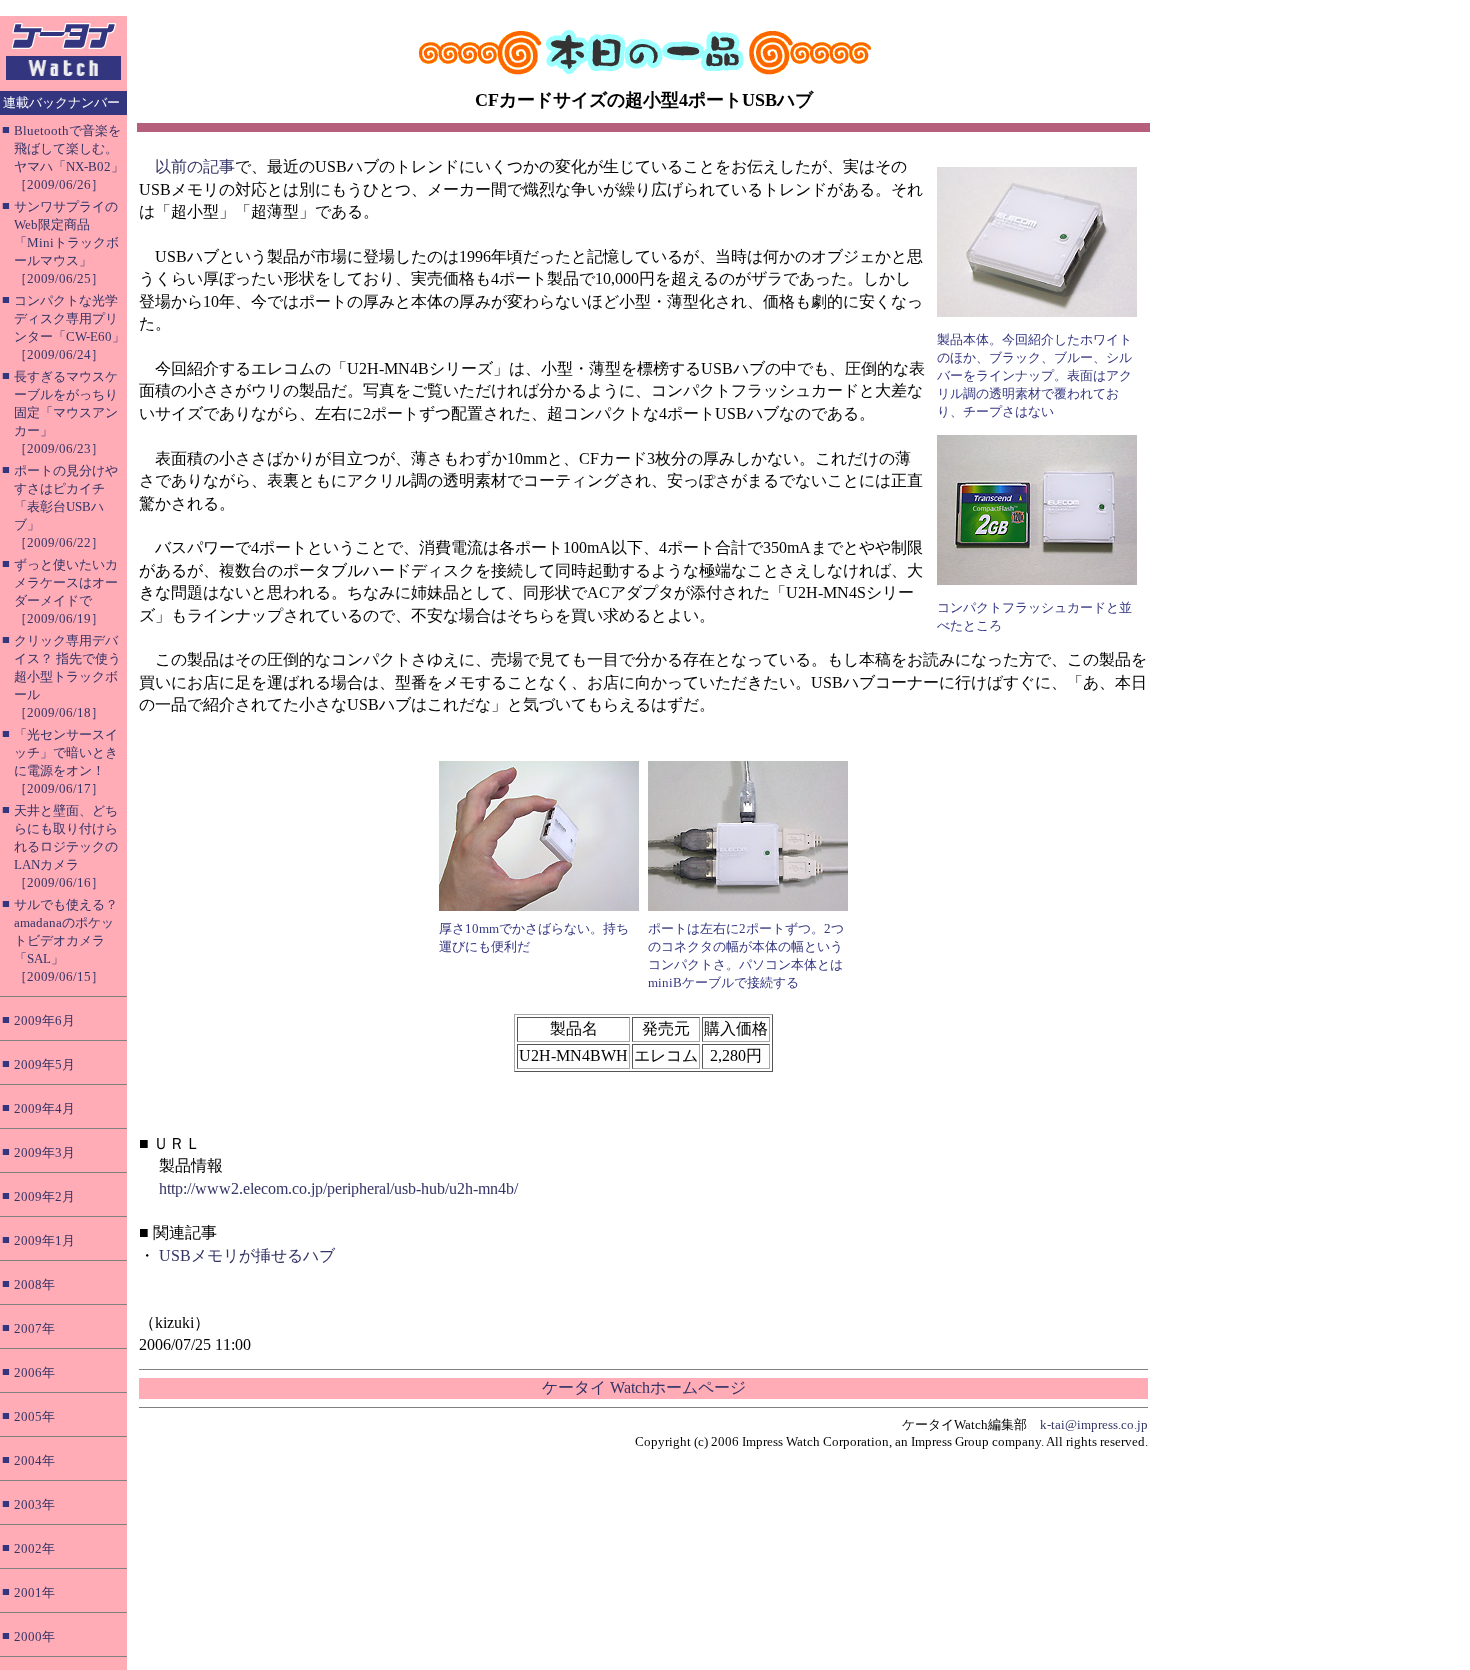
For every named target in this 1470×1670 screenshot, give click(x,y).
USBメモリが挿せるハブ (247, 1255)
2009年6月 (44, 1020)
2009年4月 (44, 1108)
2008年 (34, 1284)
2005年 (34, 1416)
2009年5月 (44, 1064)
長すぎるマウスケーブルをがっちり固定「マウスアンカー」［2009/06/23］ (66, 412)
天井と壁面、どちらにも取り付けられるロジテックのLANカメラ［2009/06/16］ (66, 846)
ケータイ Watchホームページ (644, 1387)
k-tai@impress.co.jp (1094, 1424)
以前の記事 (195, 166)
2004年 (34, 1460)
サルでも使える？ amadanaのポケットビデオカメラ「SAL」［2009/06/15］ (66, 940)
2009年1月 (44, 1240)
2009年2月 (44, 1196)
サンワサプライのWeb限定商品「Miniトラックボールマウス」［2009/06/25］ (66, 242)
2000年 (34, 1636)
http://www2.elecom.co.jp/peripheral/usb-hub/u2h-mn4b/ (338, 1188)
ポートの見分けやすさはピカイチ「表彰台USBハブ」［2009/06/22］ (66, 506)
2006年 (34, 1372)
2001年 (34, 1592)
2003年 (34, 1504)
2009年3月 (44, 1152)
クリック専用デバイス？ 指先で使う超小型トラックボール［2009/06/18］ (67, 676)
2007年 (34, 1328)
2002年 (34, 1548)
